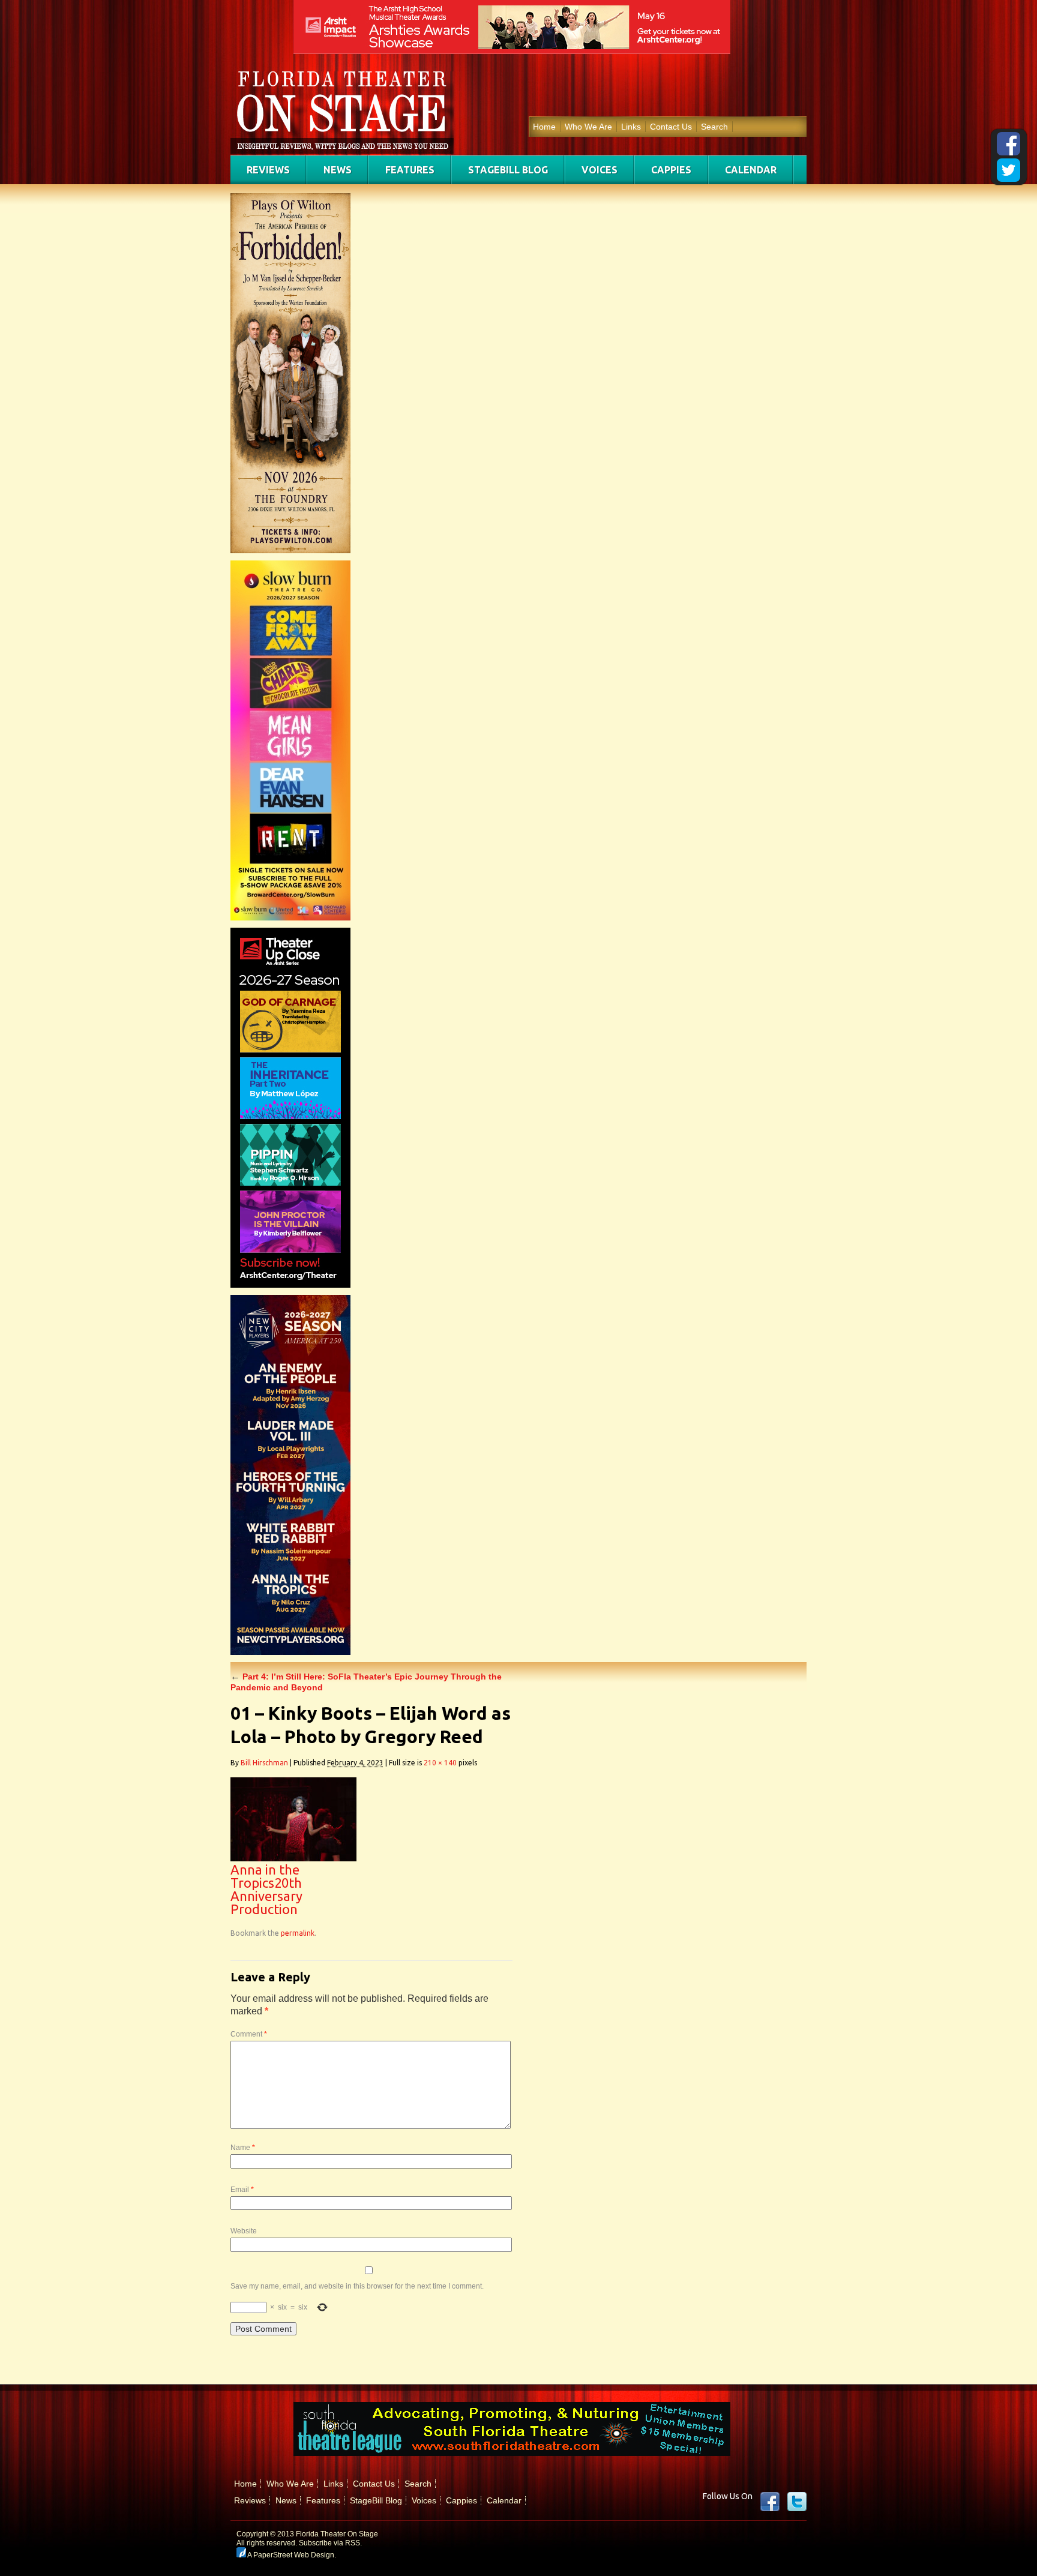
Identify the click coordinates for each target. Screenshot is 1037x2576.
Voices (600, 170)
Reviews (268, 170)
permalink (298, 1933)
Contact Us (671, 127)
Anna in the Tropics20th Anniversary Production (266, 1889)
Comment (249, 2034)
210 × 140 (440, 1763)
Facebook (770, 2502)
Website (244, 2231)
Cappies (671, 170)
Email (242, 2190)
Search (714, 127)
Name (243, 2148)
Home (544, 127)
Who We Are (588, 127)
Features (410, 170)
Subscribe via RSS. (330, 2543)
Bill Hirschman (264, 1763)
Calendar (751, 170)
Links (631, 127)
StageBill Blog (508, 170)
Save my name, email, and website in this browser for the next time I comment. (357, 2286)
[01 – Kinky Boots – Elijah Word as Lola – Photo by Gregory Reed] (293, 1858)
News (338, 170)
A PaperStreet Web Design (290, 2555)
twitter (797, 2502)
